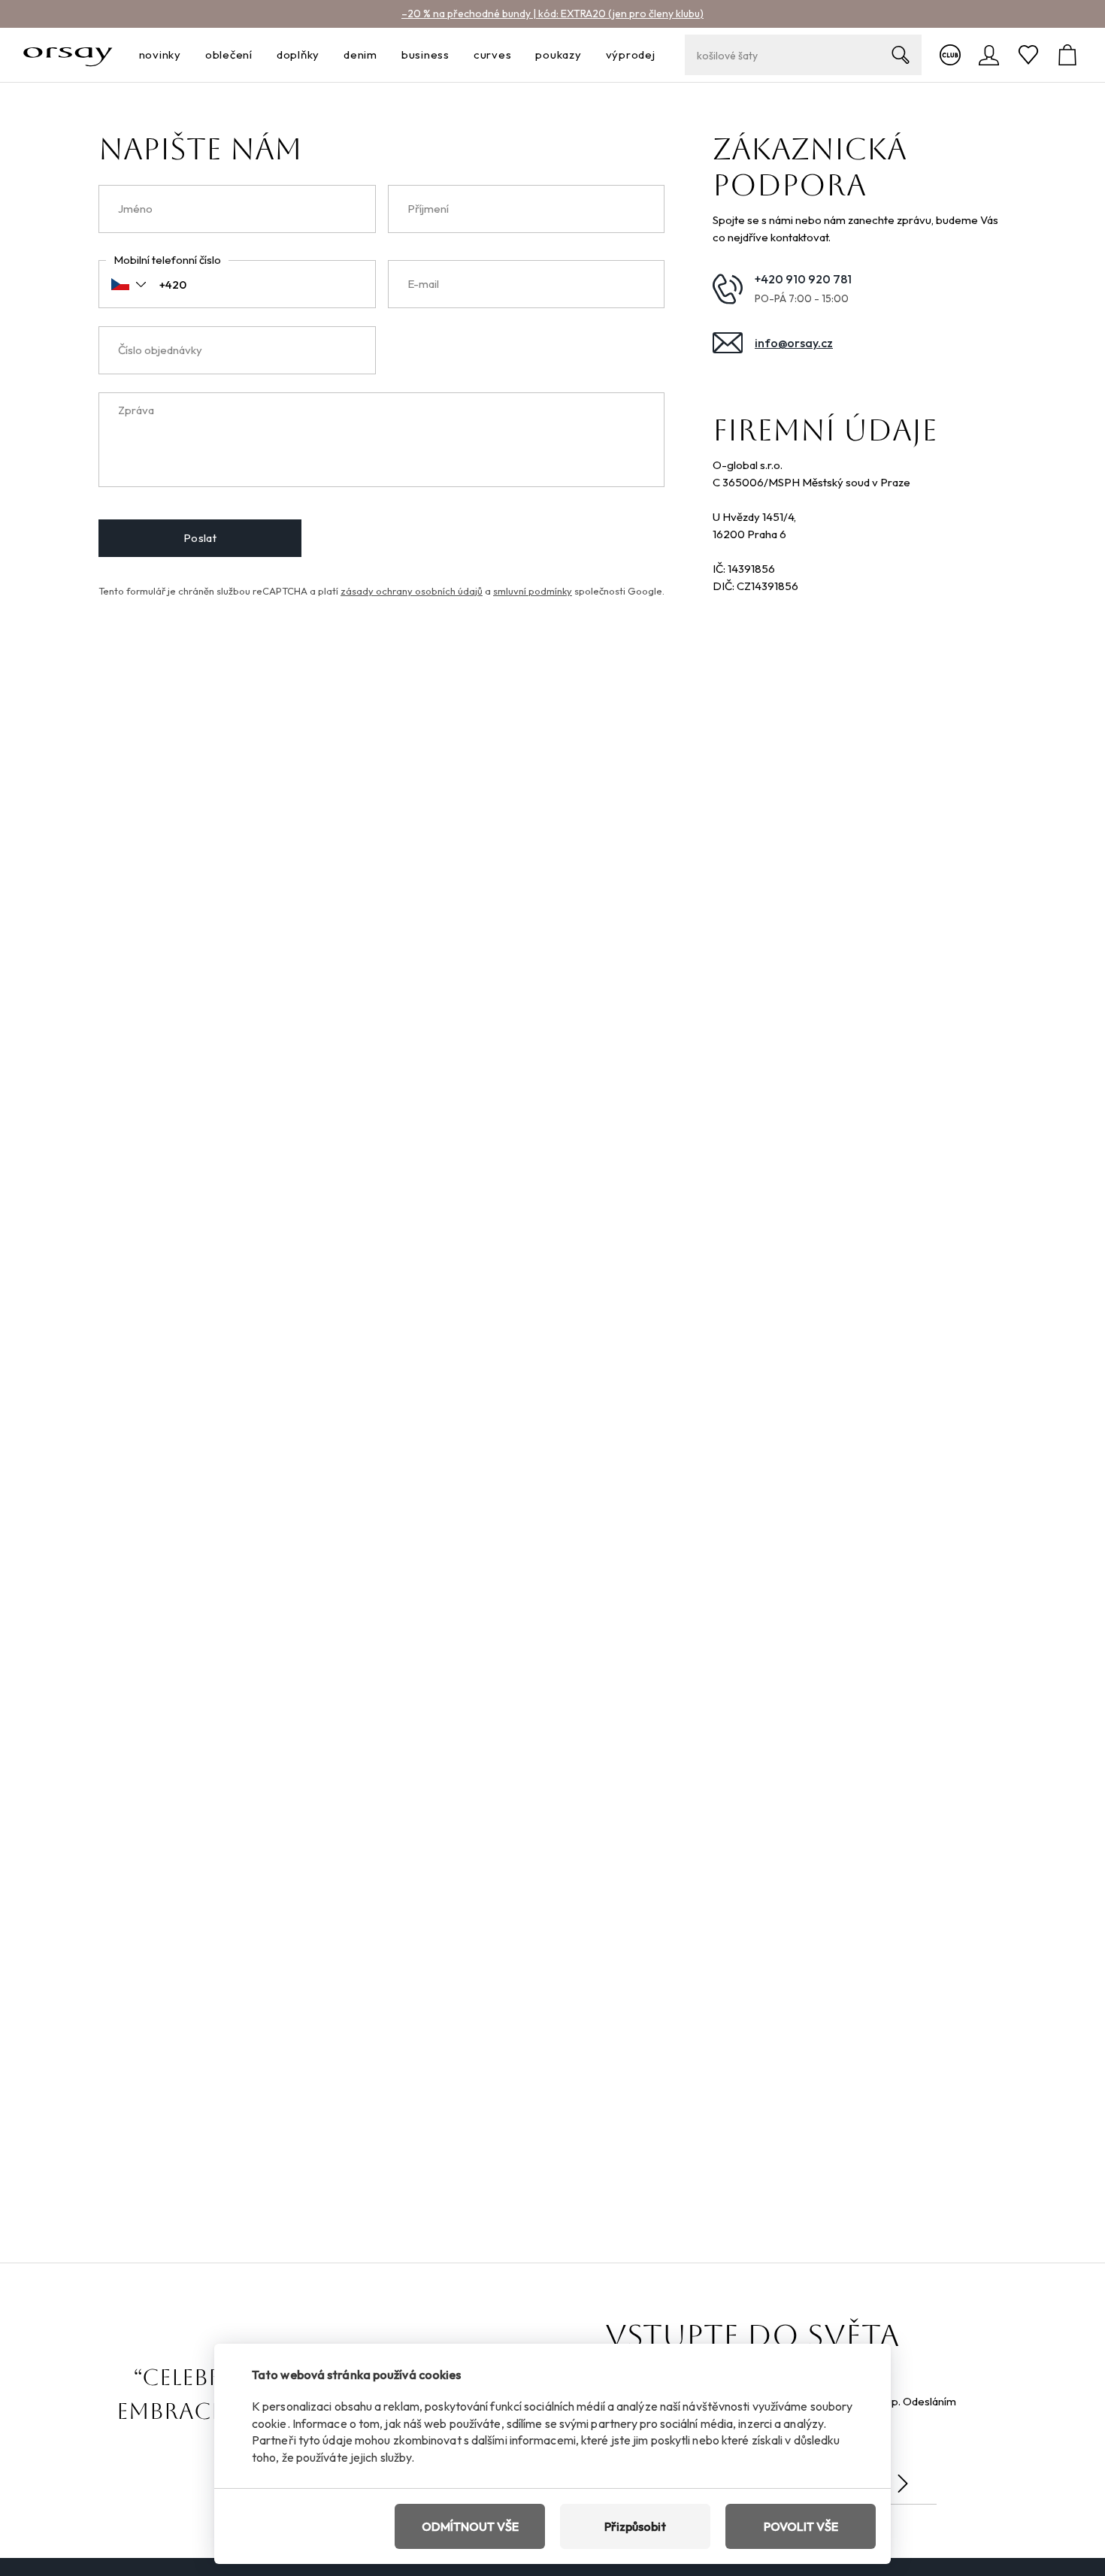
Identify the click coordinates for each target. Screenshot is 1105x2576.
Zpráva (136, 410)
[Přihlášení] (989, 55)
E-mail (423, 284)
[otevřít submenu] (186, 55)
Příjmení (428, 209)
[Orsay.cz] (68, 55)
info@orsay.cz (794, 343)
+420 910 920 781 (803, 279)
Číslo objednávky (160, 350)
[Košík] (1067, 55)
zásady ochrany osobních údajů (412, 591)
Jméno (135, 209)
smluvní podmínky (533, 591)
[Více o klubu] (950, 55)
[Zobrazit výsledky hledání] (901, 55)
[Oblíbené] (1028, 55)
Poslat (200, 538)
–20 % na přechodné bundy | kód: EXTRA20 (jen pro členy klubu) (552, 14)
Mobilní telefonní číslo (167, 260)
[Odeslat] (903, 2484)
